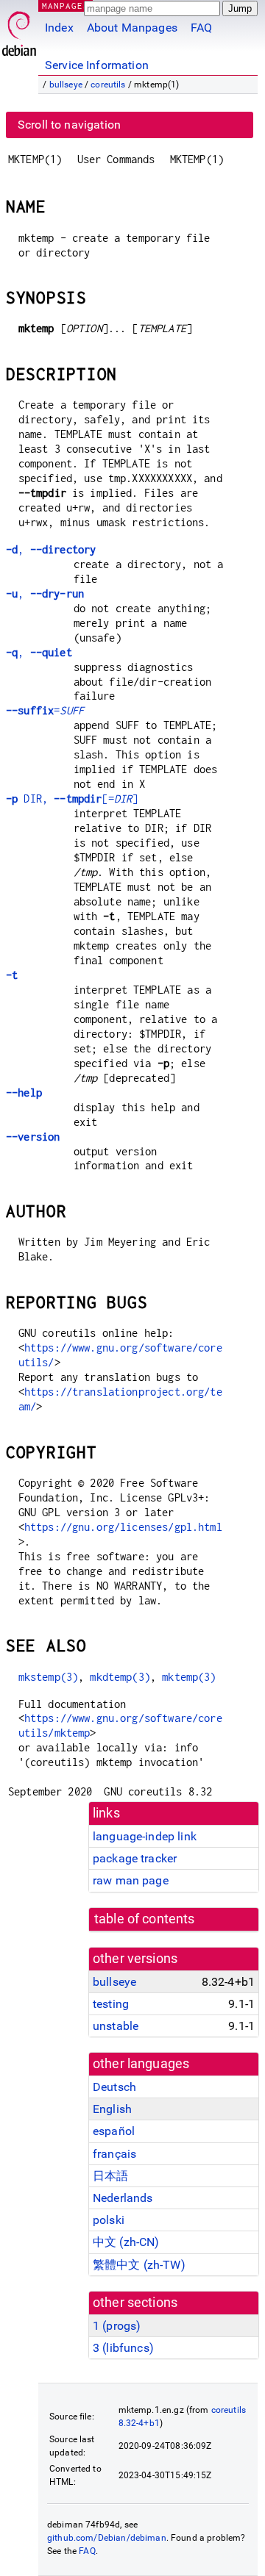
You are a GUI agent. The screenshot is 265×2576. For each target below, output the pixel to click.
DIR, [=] (72, 799)
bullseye (66, 85)
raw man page (131, 1880)
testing (111, 2004)
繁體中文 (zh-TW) (139, 2265)
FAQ (201, 28)
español (114, 2131)
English (112, 2109)
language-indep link (145, 1836)
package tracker (135, 1858)
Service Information (97, 65)
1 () (117, 2326)
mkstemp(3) (49, 1677)
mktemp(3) (189, 1677)
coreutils (108, 85)
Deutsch (114, 2087)
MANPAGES (66, 6)
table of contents (145, 1919)
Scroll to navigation (69, 125)
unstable (116, 2026)
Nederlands (123, 2198)
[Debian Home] (19, 30)
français (114, 2154)
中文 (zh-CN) (126, 2242)
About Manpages (132, 28)
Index (59, 28)
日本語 (110, 2176)
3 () (123, 2348)
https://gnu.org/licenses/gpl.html (123, 1527)
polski (109, 2220)
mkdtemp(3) (120, 1677)
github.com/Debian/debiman (107, 2538)
